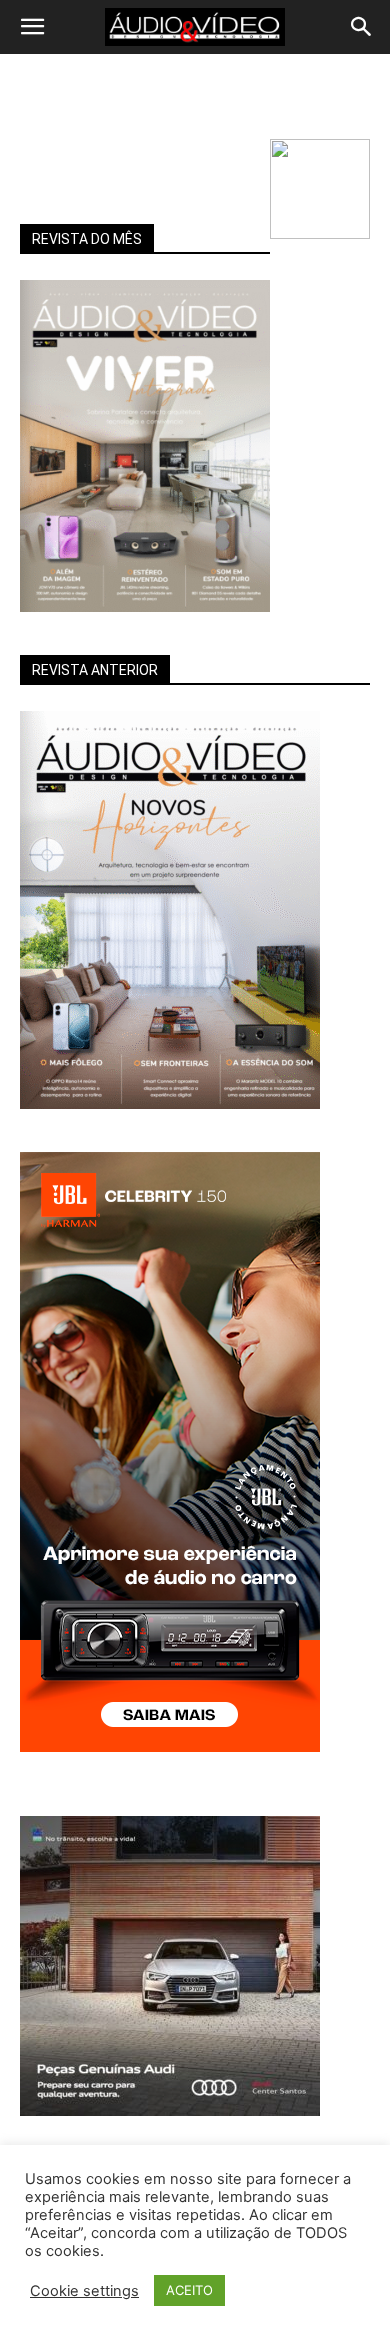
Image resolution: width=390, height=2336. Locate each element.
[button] (32, 27)
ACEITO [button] (189, 2290)
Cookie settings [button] (84, 2291)
